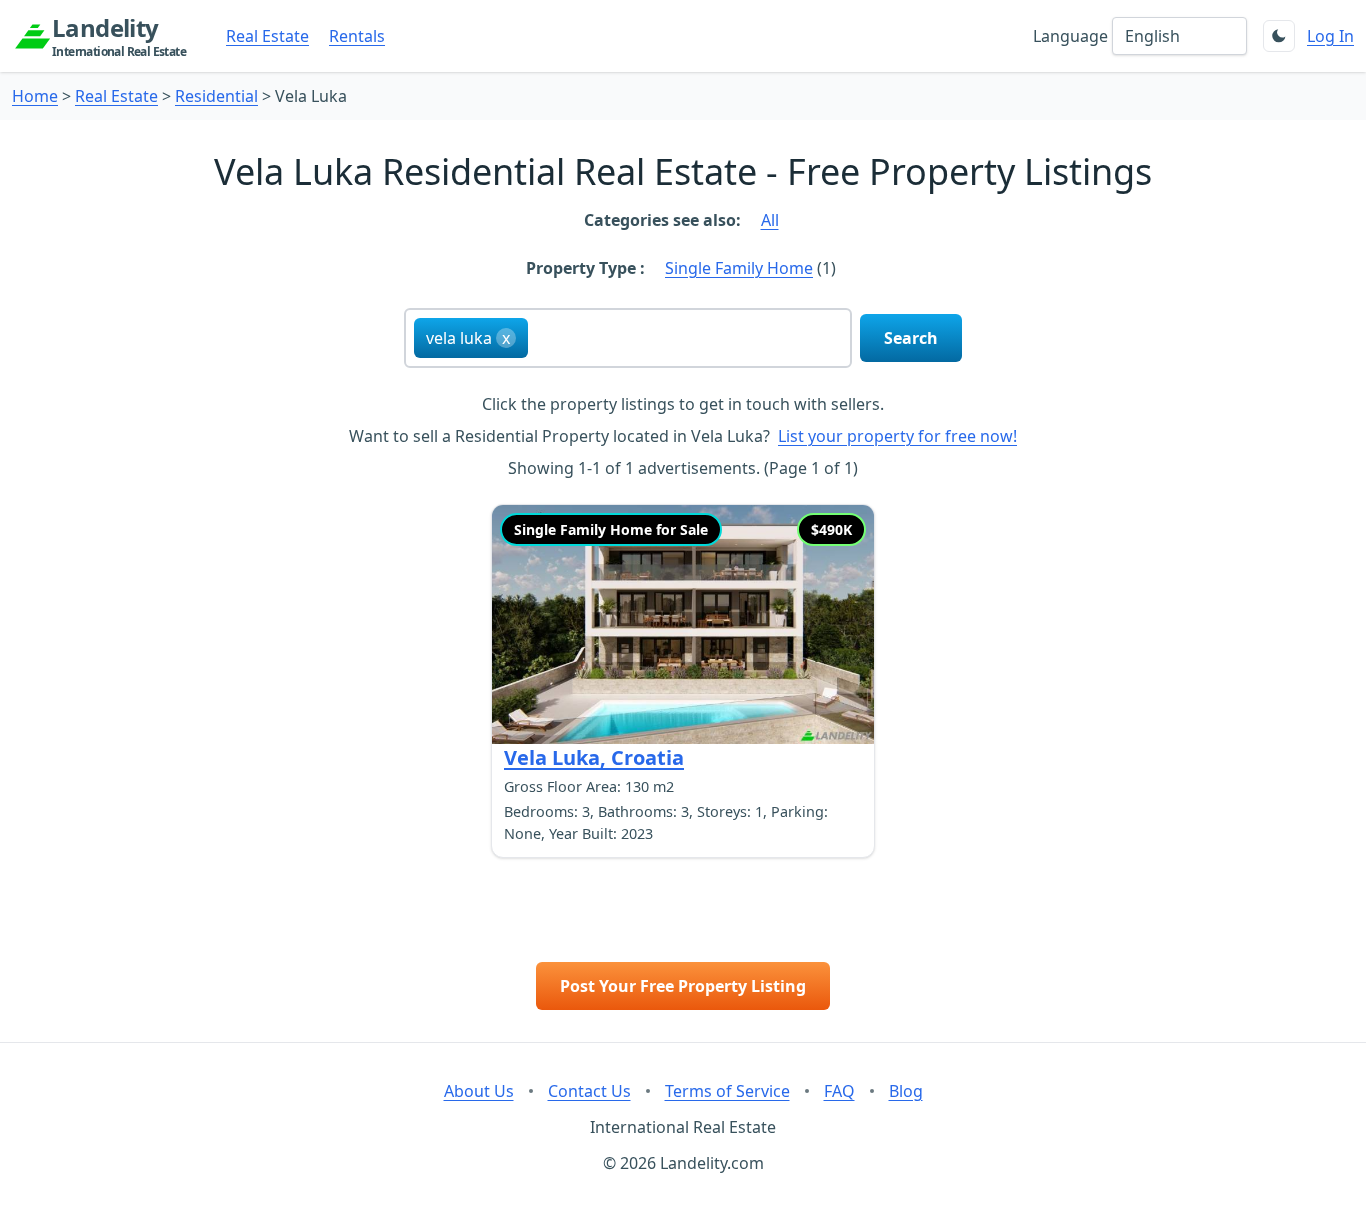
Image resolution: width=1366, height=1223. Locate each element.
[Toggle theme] (1279, 36)
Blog (906, 1091)
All (770, 220)
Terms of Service (727, 1091)
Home (35, 96)
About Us (479, 1091)
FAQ (839, 1091)
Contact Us (589, 1091)
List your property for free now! (897, 436)
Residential (216, 96)
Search (911, 338)
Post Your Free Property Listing (683, 986)
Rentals (357, 36)
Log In (1330, 36)
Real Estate (267, 36)
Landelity (119, 36)
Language (1070, 36)
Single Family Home (739, 268)
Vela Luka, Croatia (594, 757)
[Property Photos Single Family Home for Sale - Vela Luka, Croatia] (683, 624)
